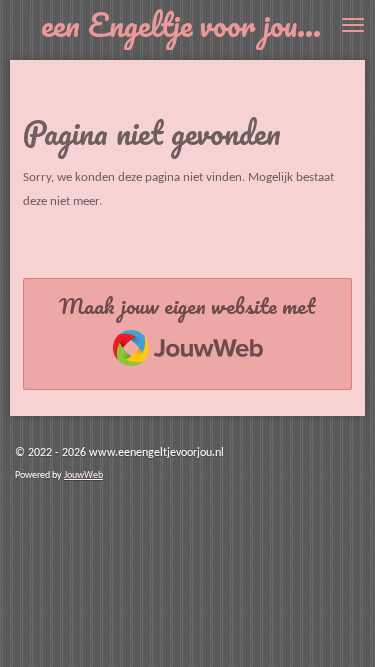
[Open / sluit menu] (353, 25)
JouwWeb (83, 475)
